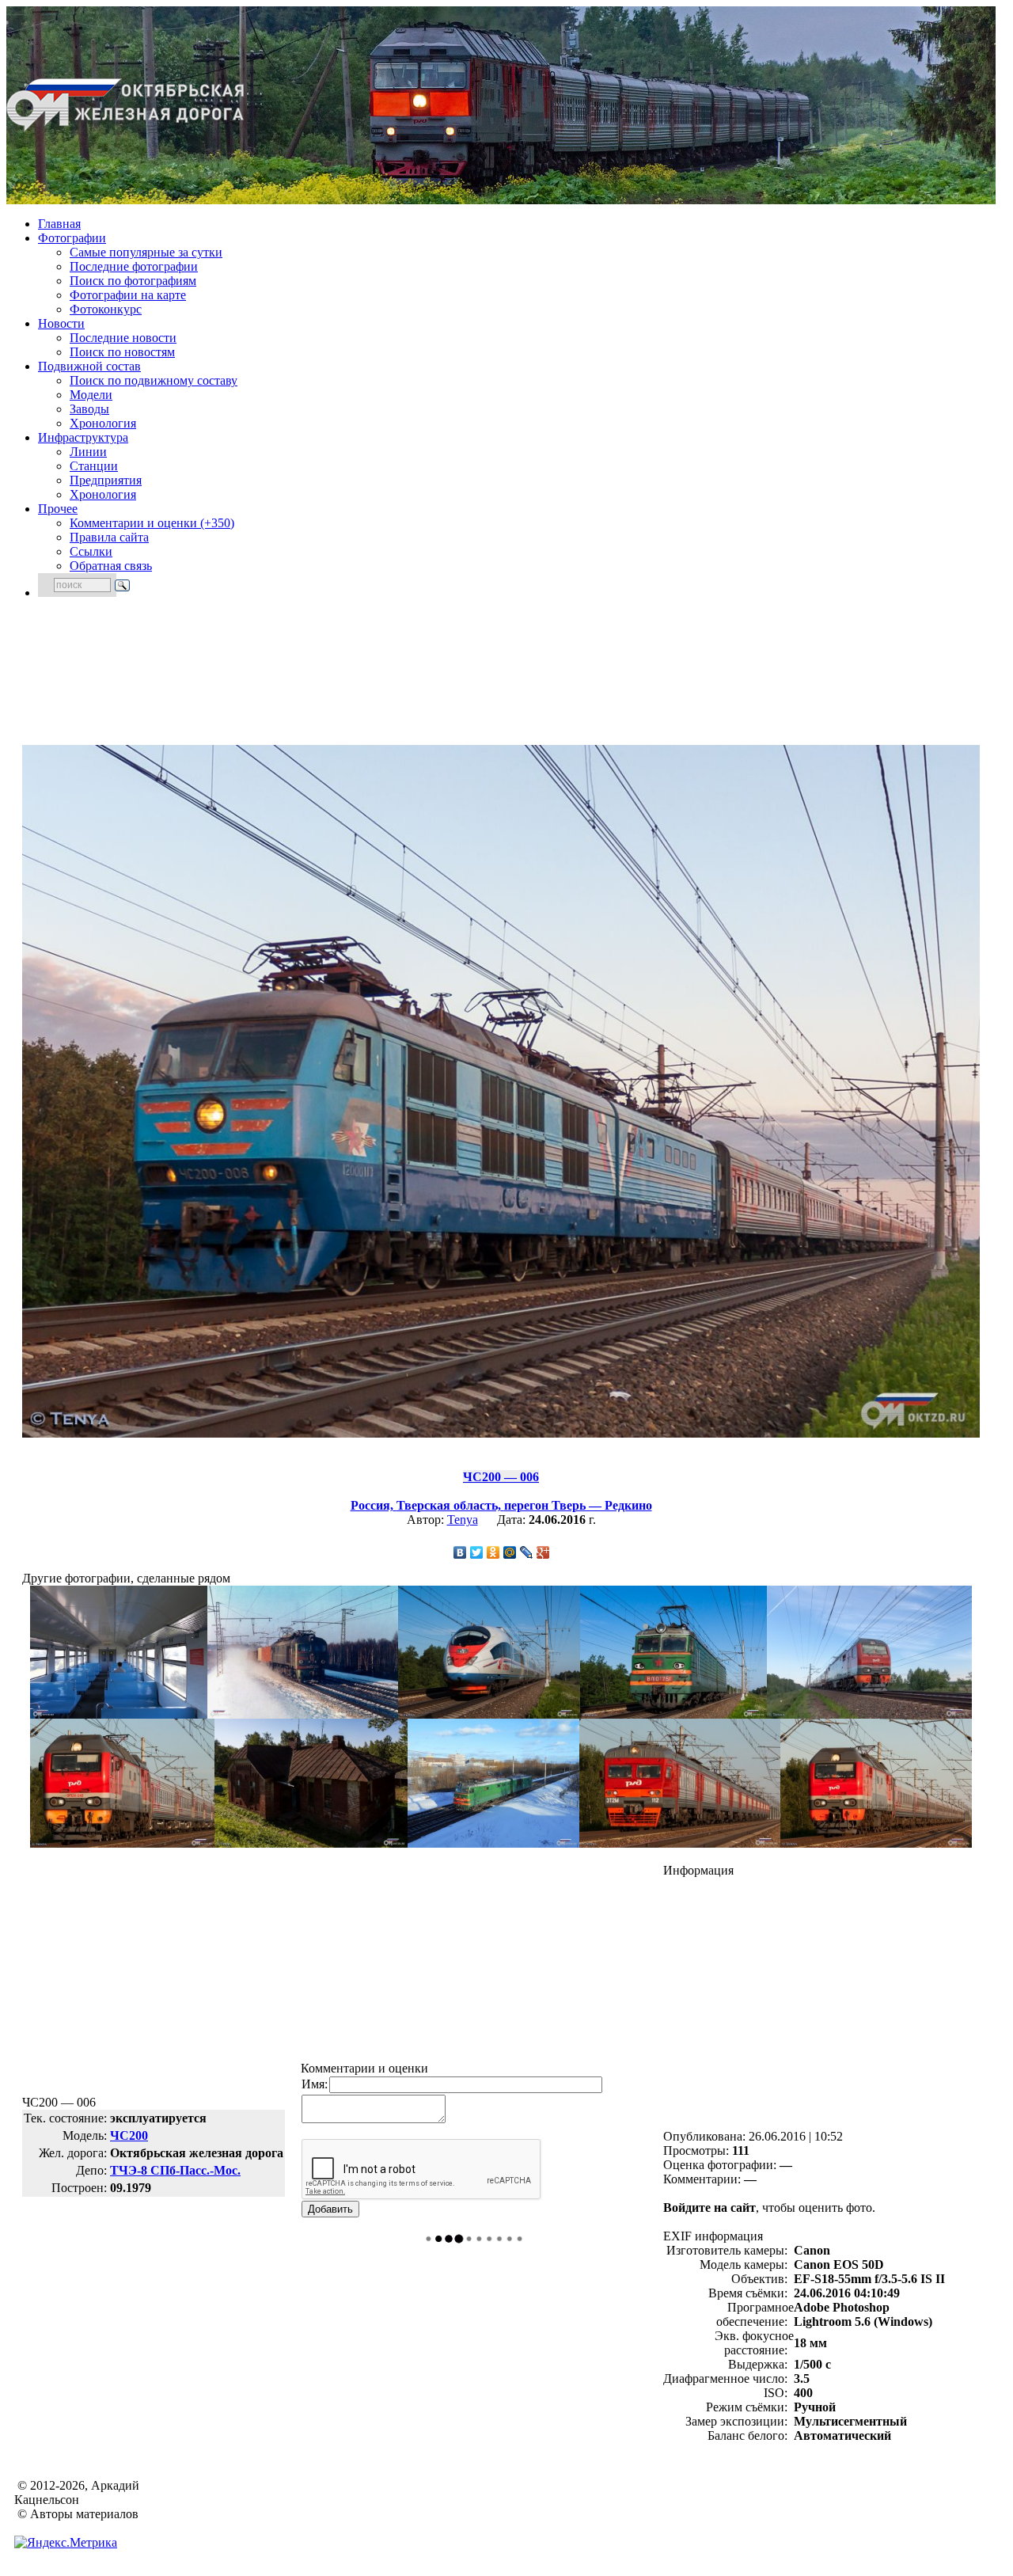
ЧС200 (129, 2135)
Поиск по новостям (122, 352)
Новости (61, 323)
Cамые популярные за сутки (146, 252)
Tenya (463, 1520)
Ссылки (91, 551)
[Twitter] (477, 1552)
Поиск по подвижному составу (154, 380)
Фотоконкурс (106, 309)
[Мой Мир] (510, 1552)
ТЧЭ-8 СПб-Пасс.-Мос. (175, 2170)
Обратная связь (111, 566)
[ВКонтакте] (460, 1552)
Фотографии (72, 238)
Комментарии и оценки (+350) (152, 523)
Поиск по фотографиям (133, 281)
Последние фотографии (134, 266)
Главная (59, 224)
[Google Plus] (543, 1552)
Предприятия (106, 480)
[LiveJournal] (527, 1552)
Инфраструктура (83, 437)
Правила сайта (109, 537)
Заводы (89, 409)
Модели (91, 395)
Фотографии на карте (128, 295)
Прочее (58, 509)
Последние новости (123, 338)
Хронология (103, 423)
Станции (94, 466)
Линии (88, 452)
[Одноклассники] (493, 1552)
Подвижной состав (89, 366)
